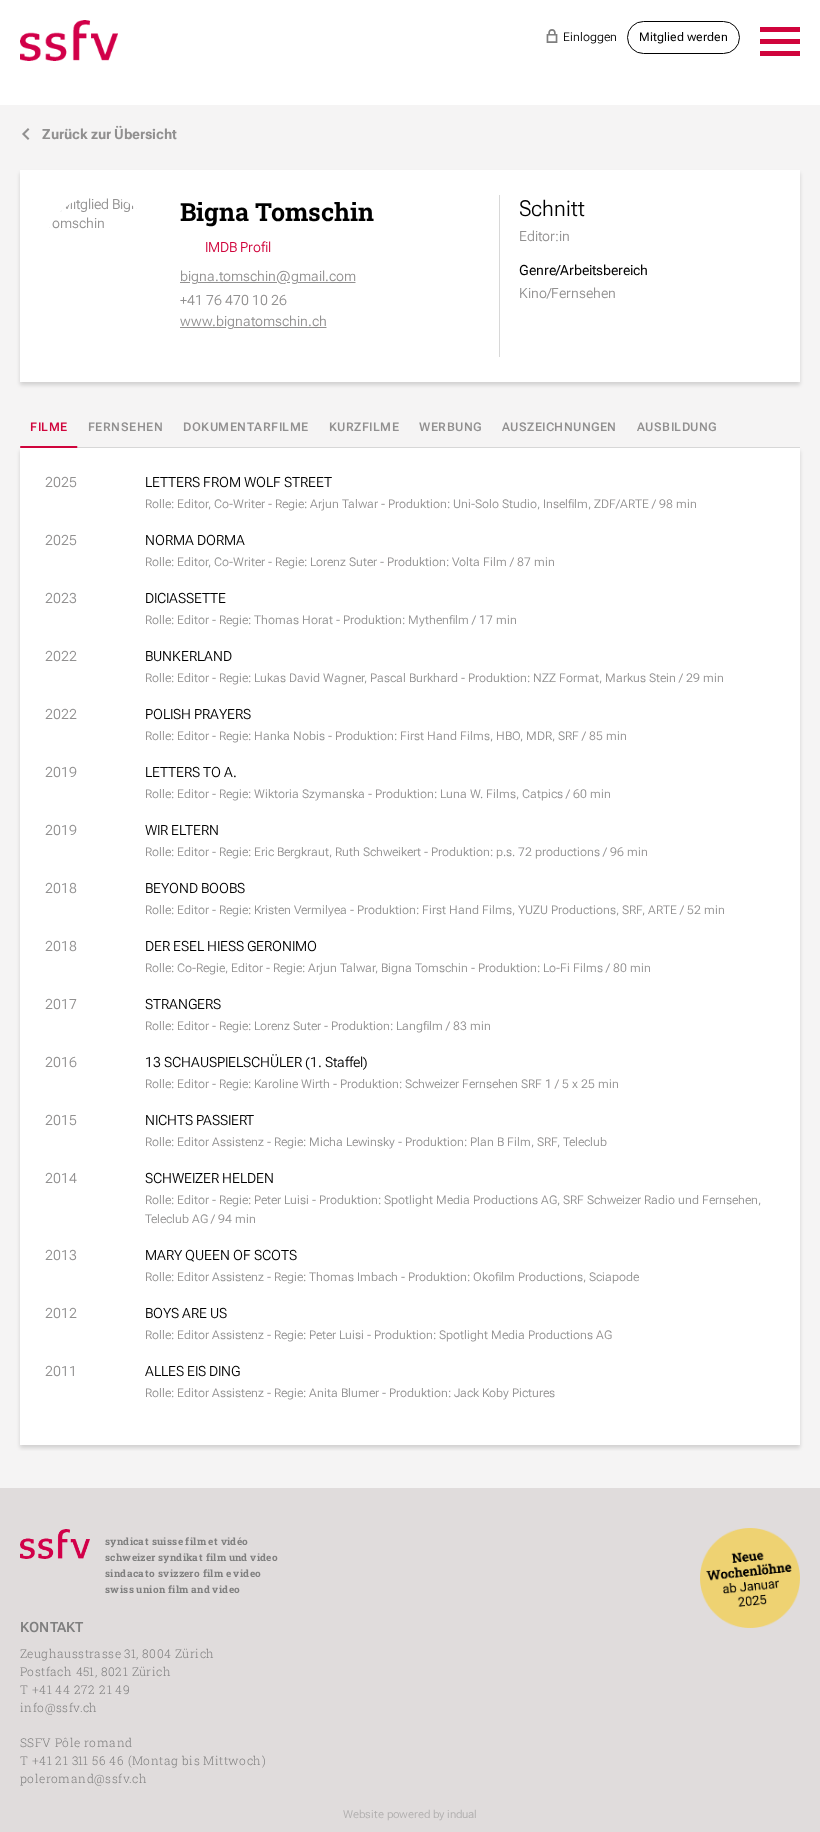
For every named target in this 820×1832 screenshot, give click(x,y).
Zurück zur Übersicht (98, 134)
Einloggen (581, 36)
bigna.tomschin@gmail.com (268, 276)
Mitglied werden (683, 37)
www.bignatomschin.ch (253, 321)
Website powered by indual (410, 1814)
